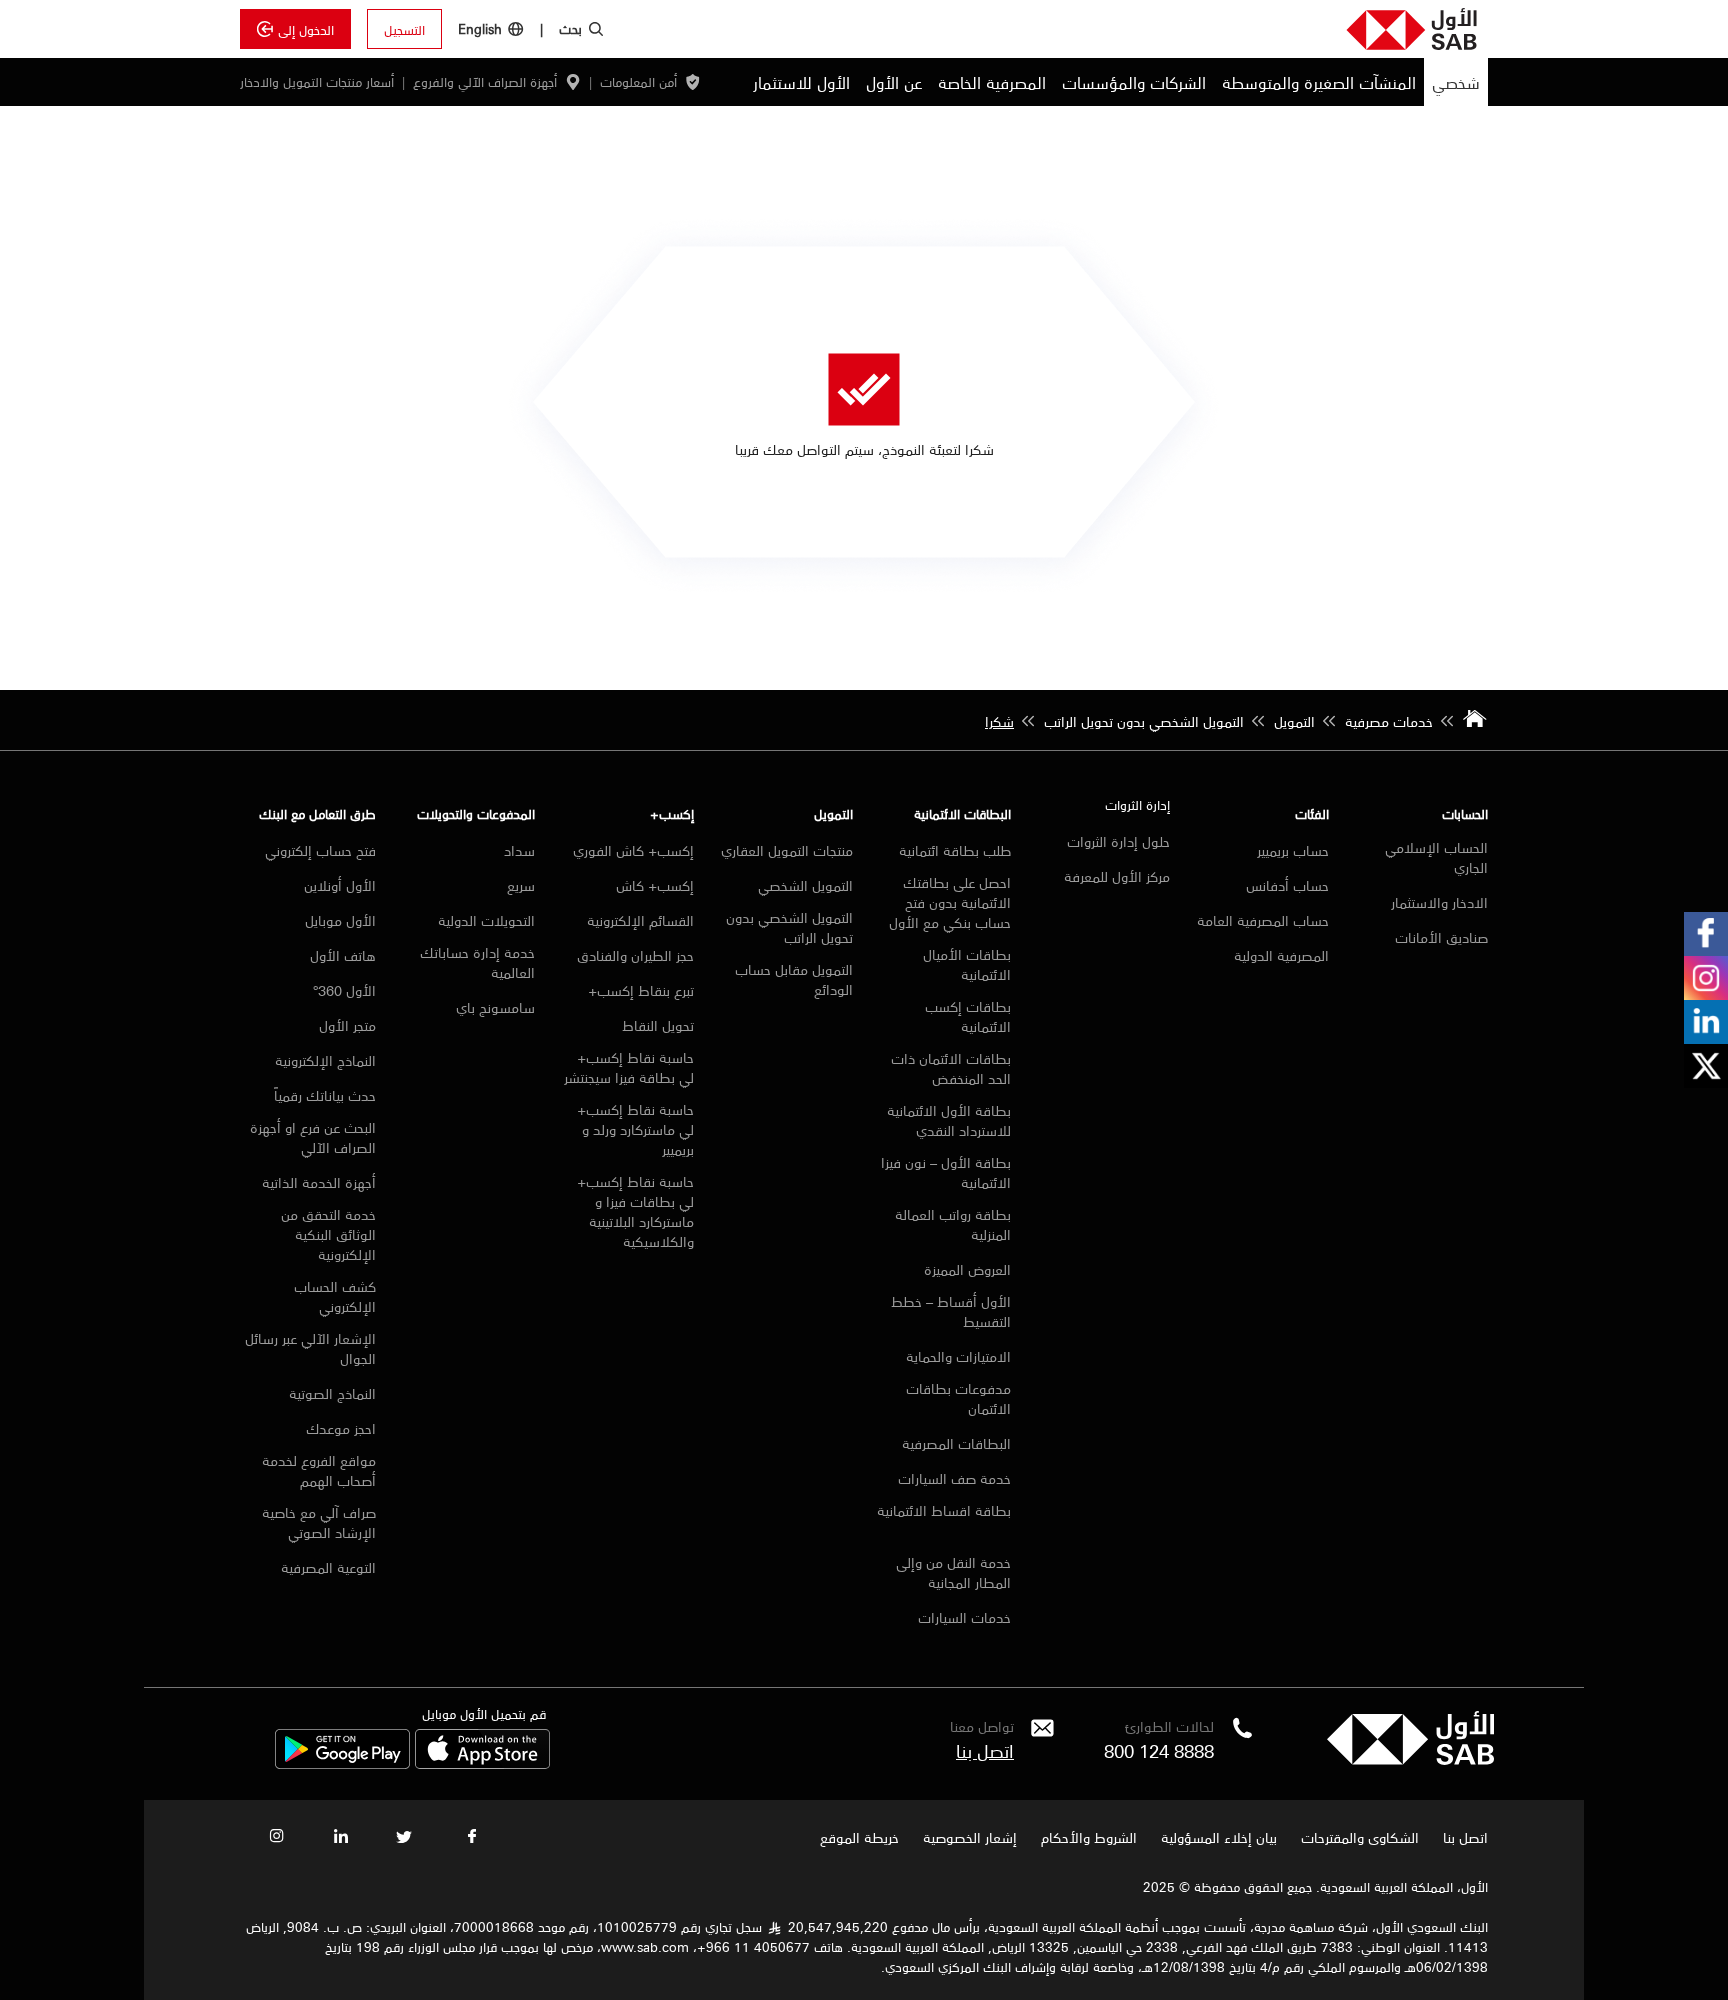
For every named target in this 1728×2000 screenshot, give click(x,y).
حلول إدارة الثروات (1118, 841)
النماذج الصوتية (332, 1393)
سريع (521, 885)
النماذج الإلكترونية (325, 1060)
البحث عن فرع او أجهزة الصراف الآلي (313, 1137)
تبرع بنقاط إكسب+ (641, 990)
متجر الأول (347, 1025)
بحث (570, 28)
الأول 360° (344, 990)
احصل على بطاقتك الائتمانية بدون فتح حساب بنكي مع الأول (950, 902)
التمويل (833, 813)
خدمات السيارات (964, 1617)
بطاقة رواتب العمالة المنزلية (953, 1224)
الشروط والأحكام (1089, 1837)
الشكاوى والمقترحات (1360, 1837)
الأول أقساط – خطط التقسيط (951, 1311)
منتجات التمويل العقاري (787, 850)
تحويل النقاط (658, 1025)
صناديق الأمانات (1441, 937)
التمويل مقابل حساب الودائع (794, 979)
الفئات (1312, 813)
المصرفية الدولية (1281, 955)
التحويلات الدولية (486, 920)
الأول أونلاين (338, 885)
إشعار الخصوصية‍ (970, 1837)
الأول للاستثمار (801, 82)
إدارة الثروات (1137, 804)
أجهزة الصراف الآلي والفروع (485, 82)
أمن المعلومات (638, 82)
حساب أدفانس (1287, 885)
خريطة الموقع (857, 1837)
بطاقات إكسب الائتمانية (968, 1016)
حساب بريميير (1293, 850)
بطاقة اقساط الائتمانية (944, 1511)
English (480, 28)
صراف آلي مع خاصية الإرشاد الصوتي (319, 1522)
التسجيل (404, 29)
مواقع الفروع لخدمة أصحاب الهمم (319, 1470)
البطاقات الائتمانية (962, 813)
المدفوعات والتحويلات (476, 813)
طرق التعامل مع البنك (317, 813)
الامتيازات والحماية (958, 1356)
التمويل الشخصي (805, 885)
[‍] (1410, 1759)
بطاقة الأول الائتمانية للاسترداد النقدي (949, 1120)
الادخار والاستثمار (1439, 902)
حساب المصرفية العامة (1263, 920)
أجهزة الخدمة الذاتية (319, 1182)
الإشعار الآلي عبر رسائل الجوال (310, 1348)
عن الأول (894, 82)
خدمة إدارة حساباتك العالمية (477, 962)
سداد (519, 850)
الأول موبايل (340, 920)
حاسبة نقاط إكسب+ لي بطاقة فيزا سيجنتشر (629, 1067)
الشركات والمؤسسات (1134, 82)
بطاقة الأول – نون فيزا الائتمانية (946, 1172)
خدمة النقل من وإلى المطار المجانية (953, 1572)
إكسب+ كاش (655, 885)
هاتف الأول (343, 955)
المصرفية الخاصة (992, 82)
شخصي (1456, 82)
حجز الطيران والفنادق (635, 955)
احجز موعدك (341, 1428)
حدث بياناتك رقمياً (325, 1095)
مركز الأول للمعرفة (1117, 876)
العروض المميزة (967, 1269)
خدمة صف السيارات (954, 1478)
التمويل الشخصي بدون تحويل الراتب (789, 927)
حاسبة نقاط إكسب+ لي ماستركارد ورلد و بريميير (635, 1129)
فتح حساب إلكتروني (320, 850)
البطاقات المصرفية (956, 1443)
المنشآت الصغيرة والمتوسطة (1319, 82)
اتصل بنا (985, 1750)
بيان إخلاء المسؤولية (1219, 1837)
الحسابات (1465, 813)
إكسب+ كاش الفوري (633, 850)
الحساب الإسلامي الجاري (1436, 857)
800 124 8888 (1159, 1750)
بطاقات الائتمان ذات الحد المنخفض (951, 1068)
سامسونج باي (495, 1007)
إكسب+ (672, 813)
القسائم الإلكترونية (640, 920)
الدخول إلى (306, 29)
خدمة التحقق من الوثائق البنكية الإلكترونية (328, 1234)
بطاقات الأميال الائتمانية (967, 964)
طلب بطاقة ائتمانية (955, 850)
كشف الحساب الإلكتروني (335, 1296)
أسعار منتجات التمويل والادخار (317, 82)
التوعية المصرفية (328, 1567)
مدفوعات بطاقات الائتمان (958, 1398)
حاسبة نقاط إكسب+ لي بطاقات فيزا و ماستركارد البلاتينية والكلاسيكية (635, 1211)
